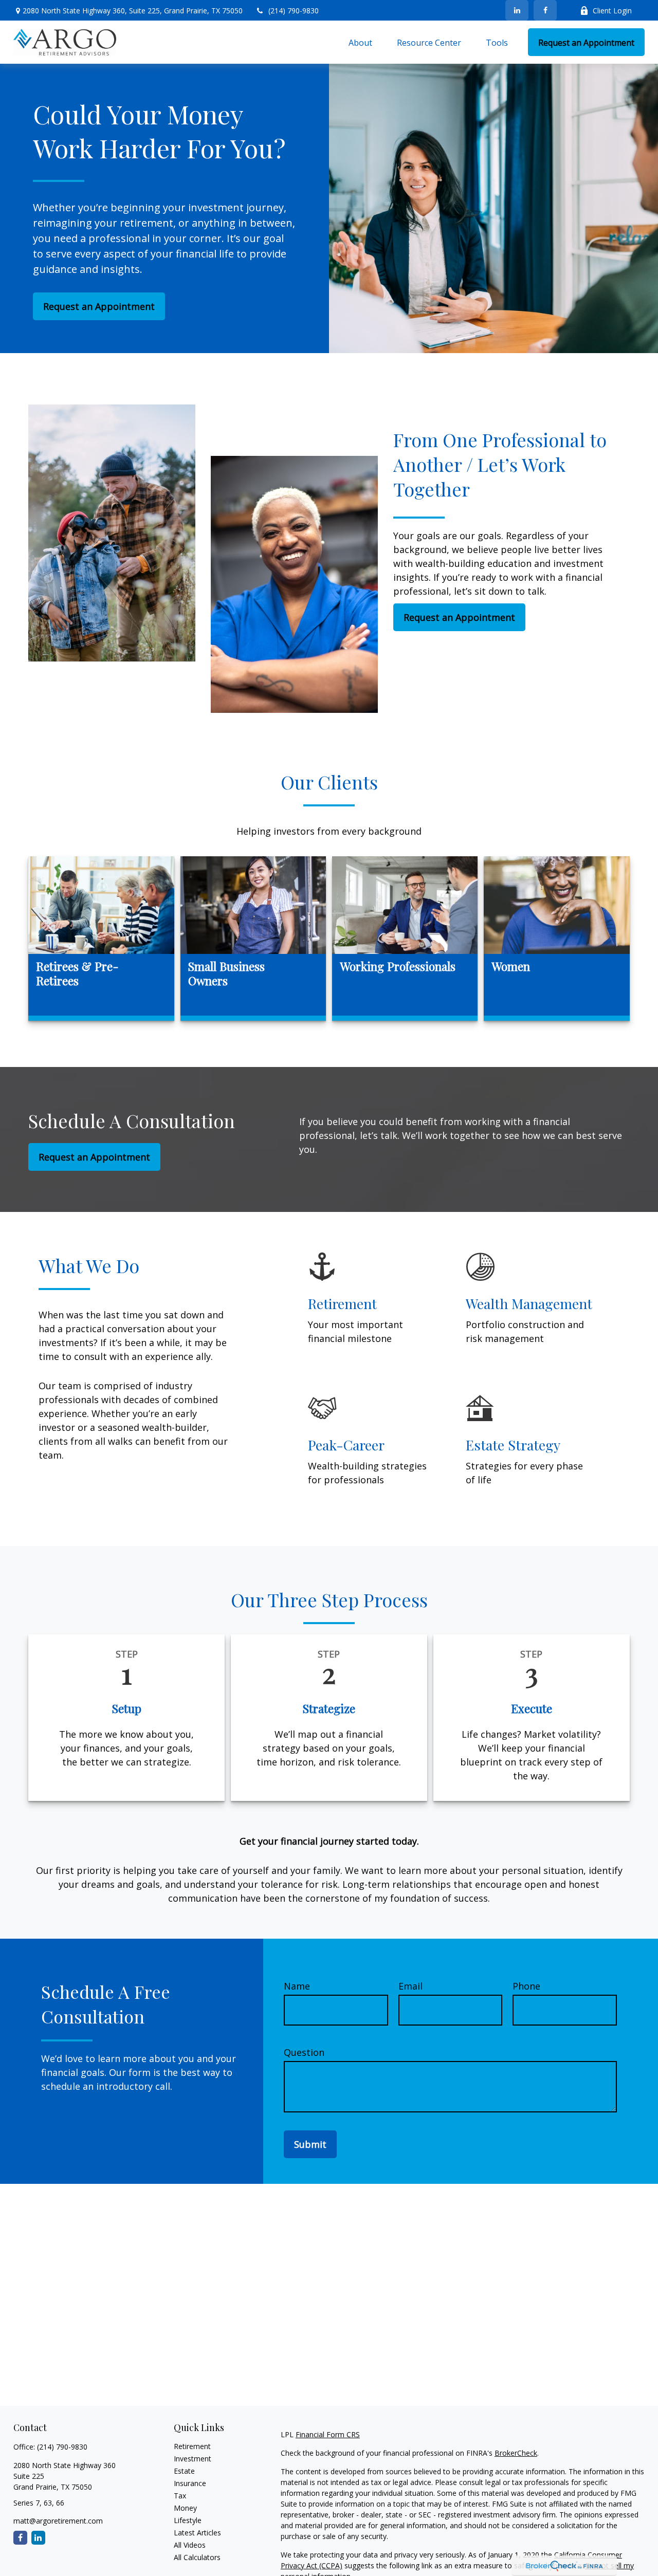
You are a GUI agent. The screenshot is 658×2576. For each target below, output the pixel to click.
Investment (193, 2459)
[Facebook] (545, 10)
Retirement (192, 2446)
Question (304, 2052)
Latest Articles (197, 2533)
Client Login (612, 11)
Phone (526, 1986)
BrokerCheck (516, 2453)
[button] (360, 42)
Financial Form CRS (328, 2434)
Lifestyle (188, 2520)
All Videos (190, 2545)
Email (410, 1986)
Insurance (190, 2483)
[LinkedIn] (517, 10)
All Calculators (197, 2557)
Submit (310, 2144)
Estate (184, 2471)
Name (297, 1986)
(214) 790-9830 (294, 11)
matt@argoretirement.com (58, 2521)
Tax (180, 2496)
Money (185, 2508)
